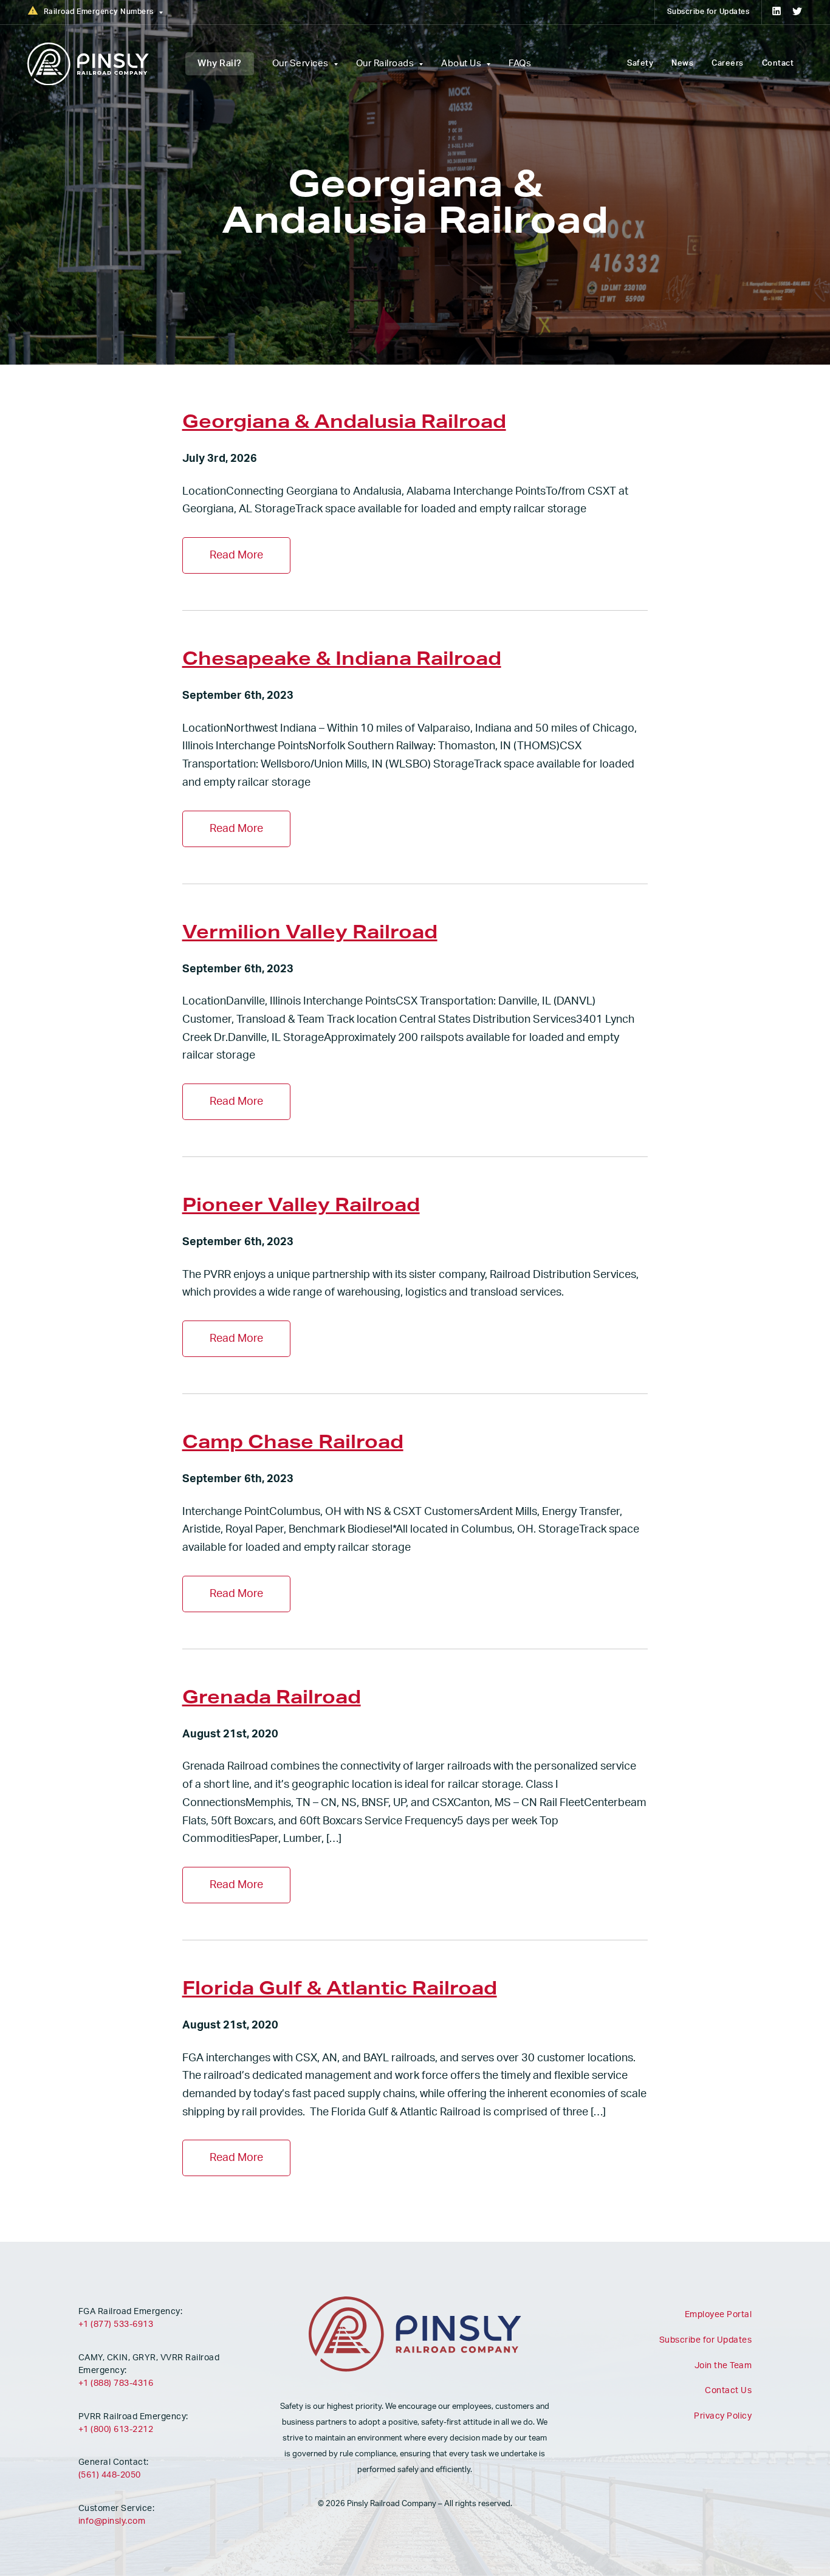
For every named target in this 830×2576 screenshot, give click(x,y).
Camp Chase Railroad (293, 1441)
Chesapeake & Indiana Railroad (342, 658)
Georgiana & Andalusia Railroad (344, 421)
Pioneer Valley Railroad (301, 1204)
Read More (236, 555)
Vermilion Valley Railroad (310, 931)
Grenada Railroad (272, 1696)
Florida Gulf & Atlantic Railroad (340, 1987)
